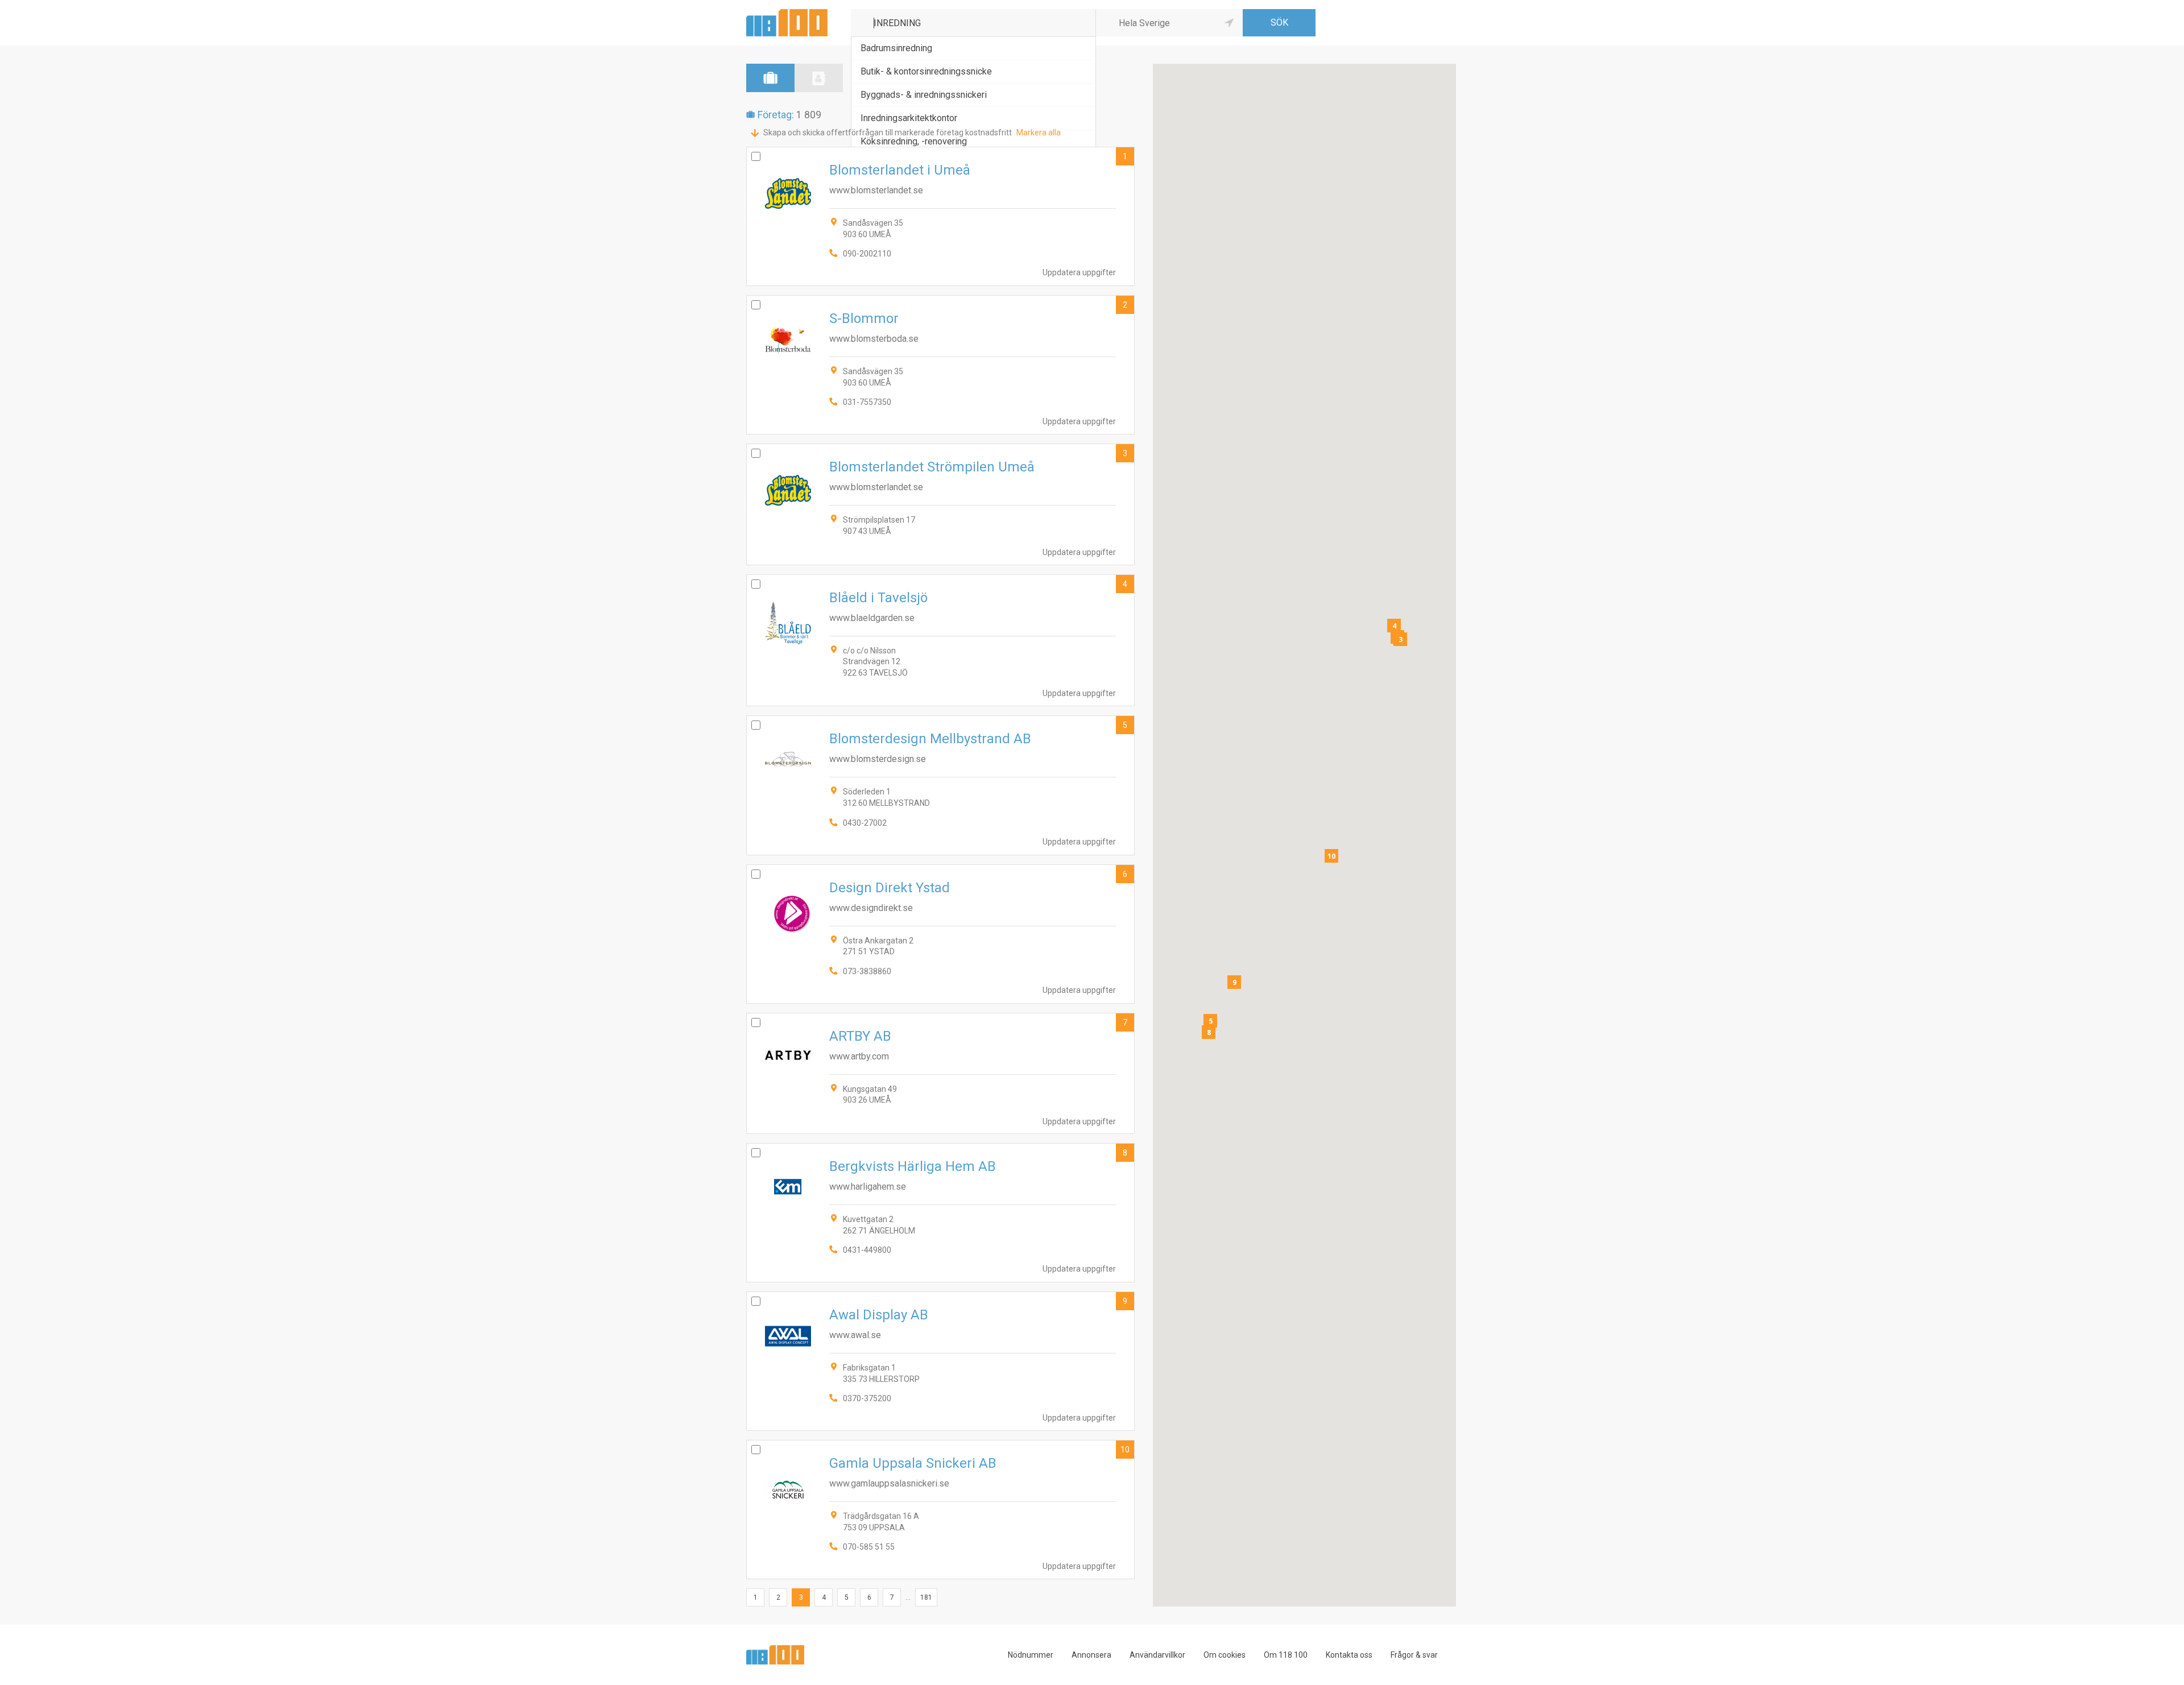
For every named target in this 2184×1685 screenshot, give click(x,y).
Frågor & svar (1414, 1655)
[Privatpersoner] (819, 78)
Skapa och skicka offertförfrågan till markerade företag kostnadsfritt (888, 133)
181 (926, 1597)
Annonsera (1091, 1655)
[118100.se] (787, 13)
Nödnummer (1031, 1655)
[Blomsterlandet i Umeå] (940, 216)
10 (1125, 1450)
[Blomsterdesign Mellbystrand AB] (940, 785)
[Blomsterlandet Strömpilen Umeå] (940, 504)
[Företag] (770, 78)
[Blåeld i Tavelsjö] (940, 641)
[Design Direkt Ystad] (940, 934)
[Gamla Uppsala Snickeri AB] (940, 1510)
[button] (1400, 639)
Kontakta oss (1349, 1655)
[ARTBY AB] (940, 1073)
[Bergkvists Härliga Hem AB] (940, 1213)
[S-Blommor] (940, 365)
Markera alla (1039, 133)
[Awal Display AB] (940, 1361)
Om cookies (1225, 1655)
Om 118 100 (1286, 1655)
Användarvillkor (1157, 1655)
